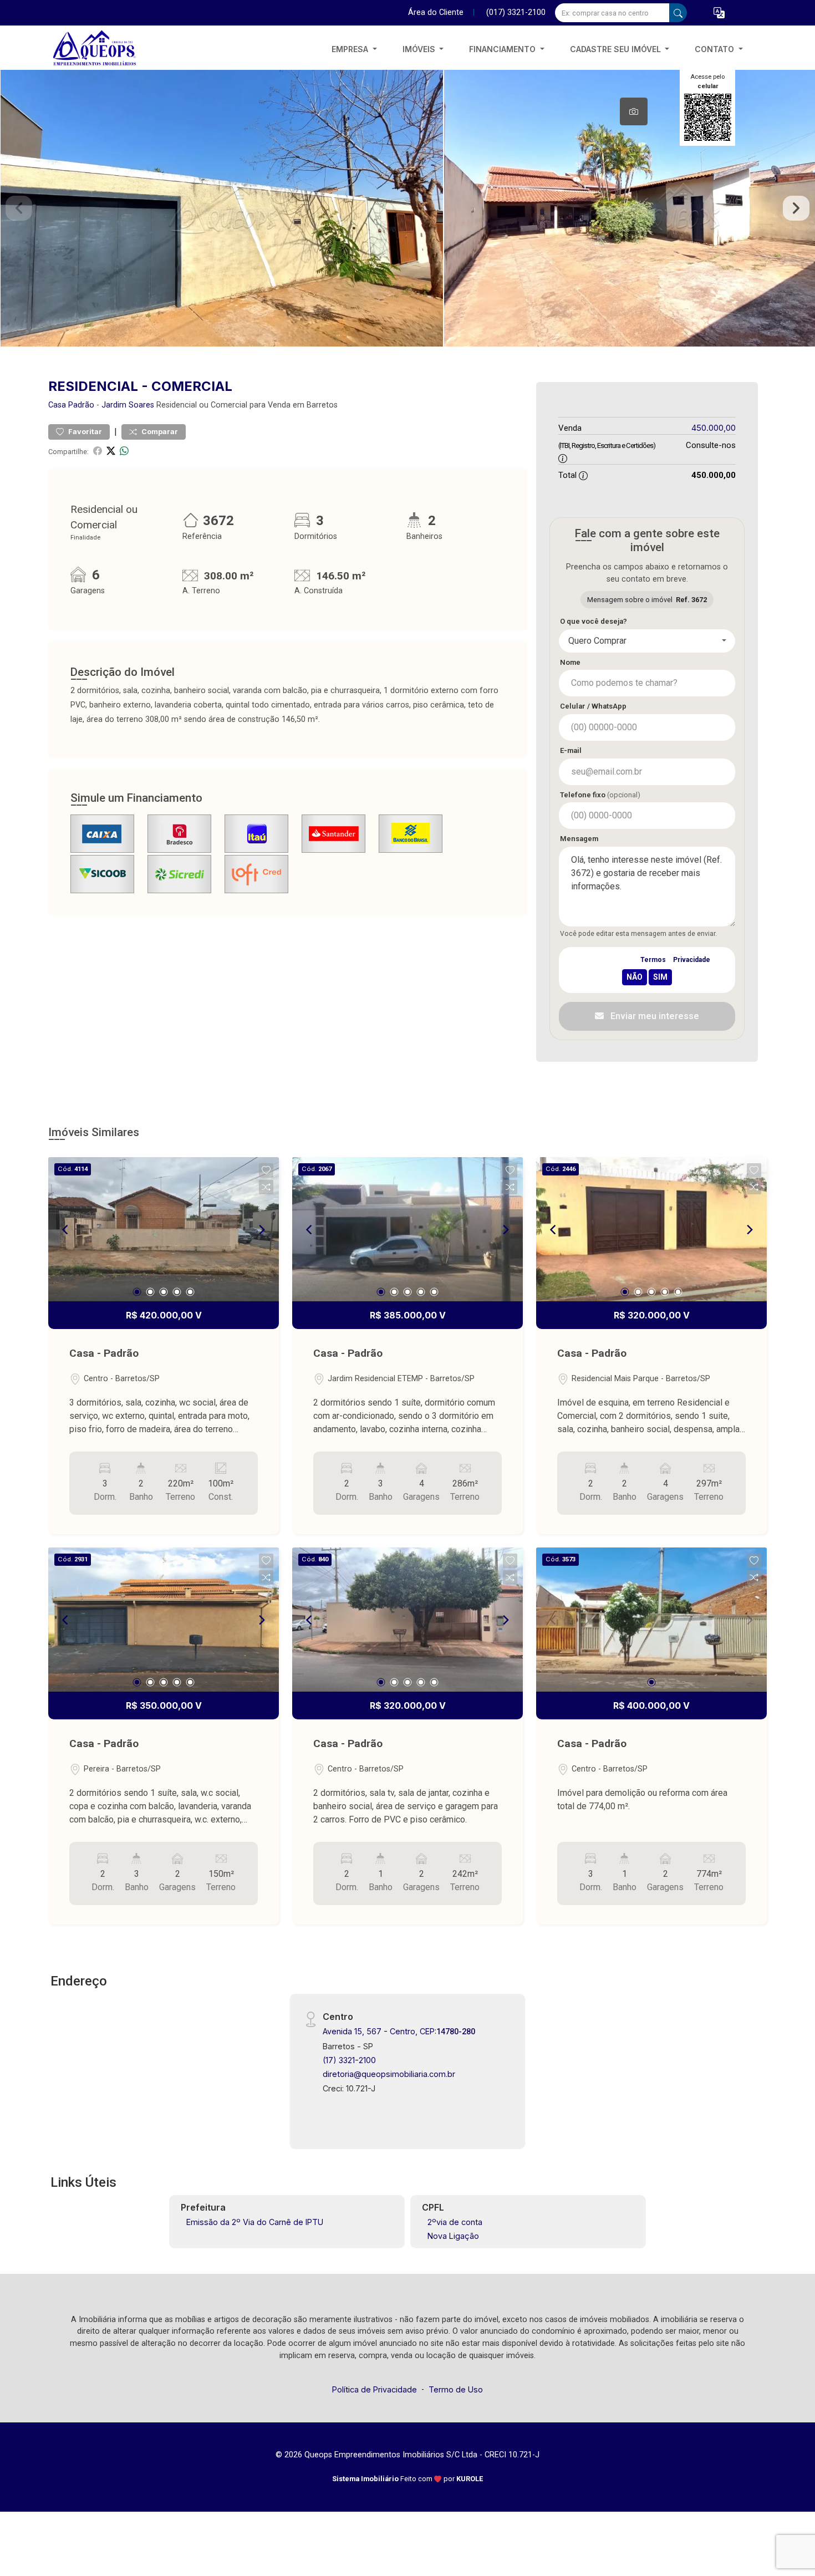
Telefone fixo (600, 795)
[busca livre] (678, 13)
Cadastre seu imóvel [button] (617, 49)
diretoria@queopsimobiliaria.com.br (389, 2074)
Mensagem (579, 839)
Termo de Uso (456, 2389)
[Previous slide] (19, 208)
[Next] (261, 1229)
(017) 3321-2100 (516, 12)
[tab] (634, 111)
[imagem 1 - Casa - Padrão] (164, 1229)
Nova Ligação (453, 2236)
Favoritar (84, 432)
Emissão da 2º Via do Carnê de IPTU (255, 2222)
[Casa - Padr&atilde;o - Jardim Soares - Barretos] (104, 49)
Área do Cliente (436, 12)
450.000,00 (714, 428)
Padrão (81, 405)
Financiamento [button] (503, 49)
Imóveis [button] (420, 49)
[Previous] (66, 1229)
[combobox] (647, 641)
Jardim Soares (128, 405)
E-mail (571, 750)
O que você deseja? (594, 621)
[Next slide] (796, 208)
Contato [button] (715, 49)
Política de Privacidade (375, 2389)
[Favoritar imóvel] (266, 1170)
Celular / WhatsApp (593, 706)
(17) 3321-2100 (349, 2060)
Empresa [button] (351, 49)
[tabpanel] (407, 208)
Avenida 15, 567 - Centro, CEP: (399, 2031)
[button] (719, 13)
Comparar (159, 432)
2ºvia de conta (455, 2222)
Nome (570, 662)
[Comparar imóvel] (266, 1187)
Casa (57, 405)
